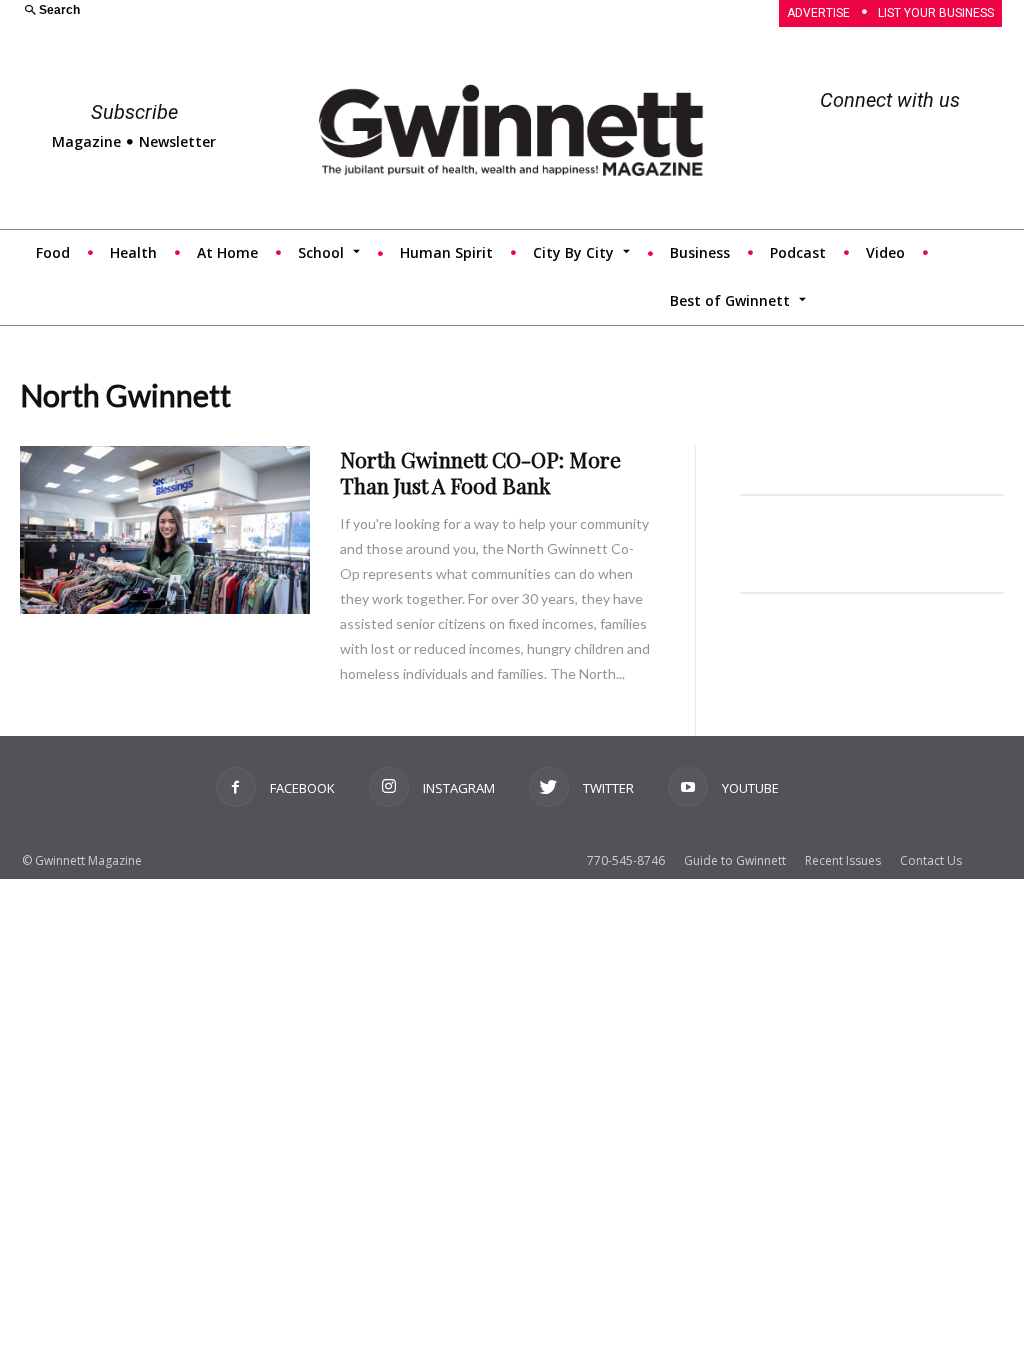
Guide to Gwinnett (735, 860)
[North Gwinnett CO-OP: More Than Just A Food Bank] (165, 530)
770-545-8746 (626, 860)
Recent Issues (843, 860)
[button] (257, 11)
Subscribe (134, 112)
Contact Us (931, 860)
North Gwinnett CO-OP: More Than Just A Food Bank (480, 472)
